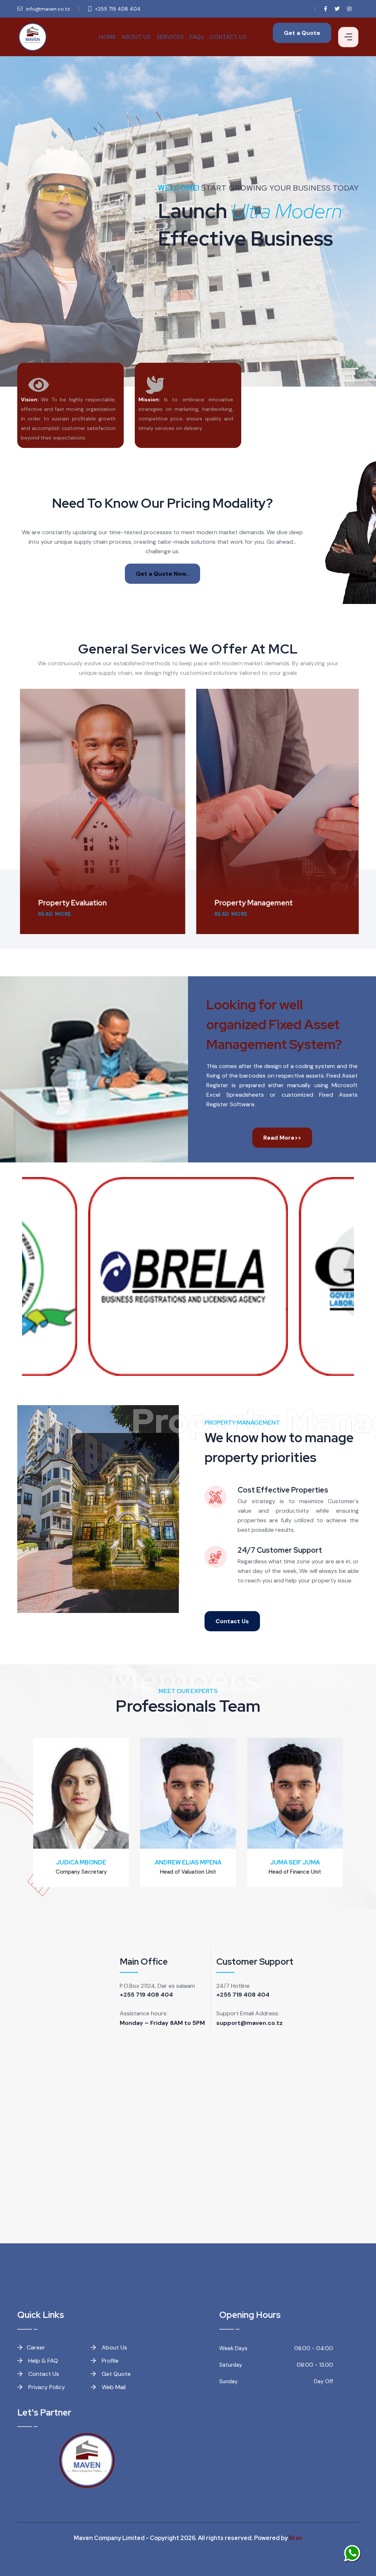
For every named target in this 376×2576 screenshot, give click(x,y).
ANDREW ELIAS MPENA (85, 1862)
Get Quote (115, 2374)
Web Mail (113, 2387)
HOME (107, 37)
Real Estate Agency (259, 903)
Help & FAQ (42, 2361)
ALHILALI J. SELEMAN (299, 1862)
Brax (296, 2538)
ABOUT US (136, 37)
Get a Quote (302, 33)
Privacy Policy (46, 2387)
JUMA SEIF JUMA (191, 1862)
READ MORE (66, 914)
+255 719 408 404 (146, 1995)
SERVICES (170, 37)
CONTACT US (228, 37)
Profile (109, 2361)
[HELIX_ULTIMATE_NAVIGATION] (348, 37)
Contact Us (232, 1621)
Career (36, 2347)
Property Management (88, 903)
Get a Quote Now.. (162, 574)
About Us (114, 2347)
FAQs (197, 37)
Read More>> (282, 1138)
